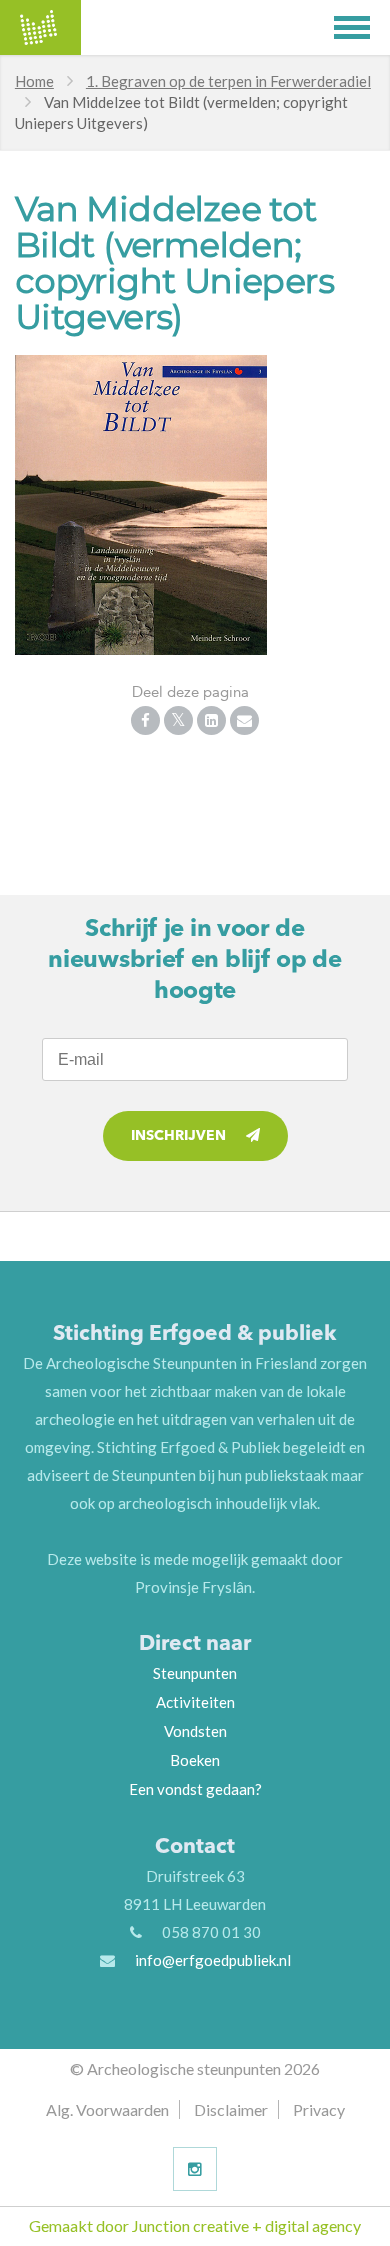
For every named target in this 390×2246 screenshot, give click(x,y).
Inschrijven (178, 1136)
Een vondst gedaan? (195, 1789)
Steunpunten (195, 1673)
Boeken (195, 1760)
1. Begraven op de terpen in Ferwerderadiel (228, 81)
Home (34, 81)
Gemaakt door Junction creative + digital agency (195, 2225)
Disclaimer (231, 2109)
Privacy (319, 2109)
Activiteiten (195, 1702)
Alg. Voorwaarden (107, 2109)
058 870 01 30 (211, 1932)
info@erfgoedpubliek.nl (213, 1960)
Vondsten (195, 1731)
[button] (362, 27)
